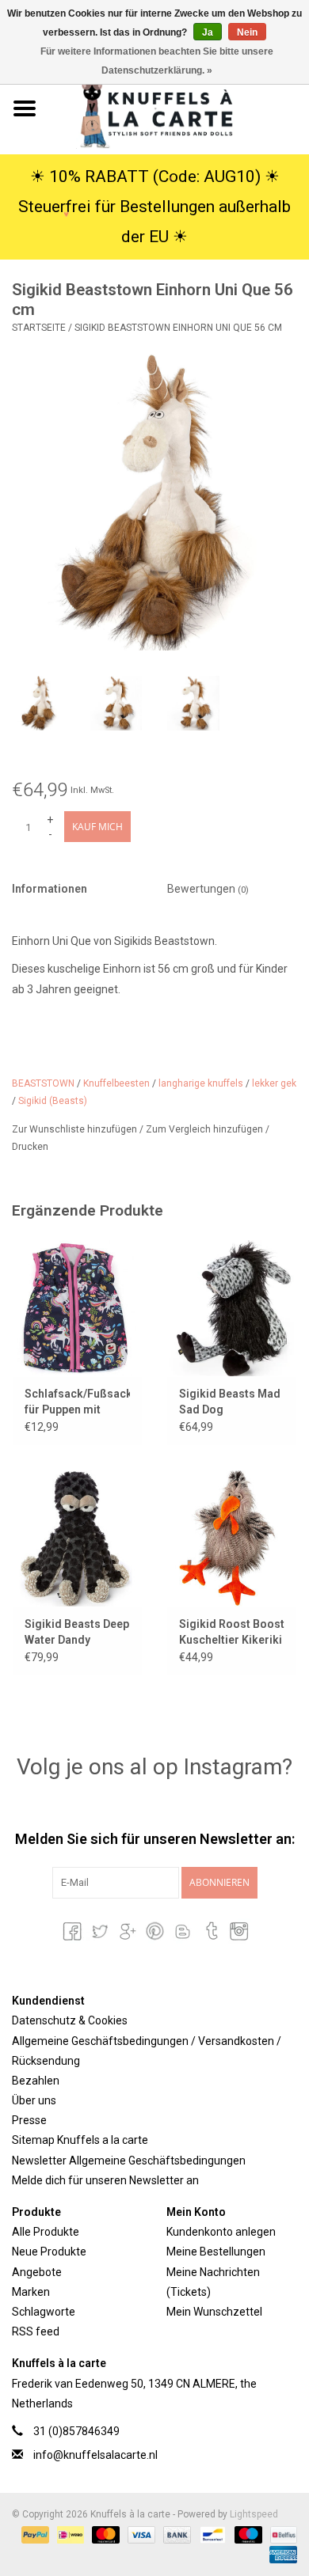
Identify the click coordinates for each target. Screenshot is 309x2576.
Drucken (30, 1147)
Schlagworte (44, 2312)
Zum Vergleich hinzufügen (206, 1129)
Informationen (50, 889)
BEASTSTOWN (43, 1083)
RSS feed (36, 2331)
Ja (208, 32)
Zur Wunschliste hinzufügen (76, 1129)
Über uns (34, 2100)
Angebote (37, 2272)
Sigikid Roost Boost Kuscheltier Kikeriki (232, 1632)
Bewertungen (208, 889)
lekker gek (274, 1083)
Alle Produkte (46, 2232)
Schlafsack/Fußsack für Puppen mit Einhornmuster (77, 1402)
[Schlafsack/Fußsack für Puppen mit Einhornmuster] (77, 1308)
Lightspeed (254, 2514)
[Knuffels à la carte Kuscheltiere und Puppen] (179, 108)
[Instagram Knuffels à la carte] (238, 1931)
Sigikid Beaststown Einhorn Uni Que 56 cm (178, 328)
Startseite (39, 328)
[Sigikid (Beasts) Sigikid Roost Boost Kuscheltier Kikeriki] (232, 1538)
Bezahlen (36, 2081)
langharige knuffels (201, 1083)
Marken (31, 2292)
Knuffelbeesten (116, 1083)
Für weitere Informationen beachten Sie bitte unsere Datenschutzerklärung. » (157, 61)
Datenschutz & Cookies (70, 2020)
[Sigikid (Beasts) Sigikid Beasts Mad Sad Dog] (232, 1308)
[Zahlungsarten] (34, 2534)
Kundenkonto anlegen (221, 2232)
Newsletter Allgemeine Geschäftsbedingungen (129, 2161)
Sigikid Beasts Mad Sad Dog (230, 1402)
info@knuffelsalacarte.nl (95, 2455)
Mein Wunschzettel (214, 2312)
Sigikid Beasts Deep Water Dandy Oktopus (77, 1633)
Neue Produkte (49, 2252)
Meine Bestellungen (216, 2252)
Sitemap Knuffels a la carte (80, 2140)
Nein (247, 32)
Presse (29, 2120)
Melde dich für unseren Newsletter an (105, 2180)
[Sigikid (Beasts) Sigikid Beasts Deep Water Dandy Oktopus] (77, 1538)
